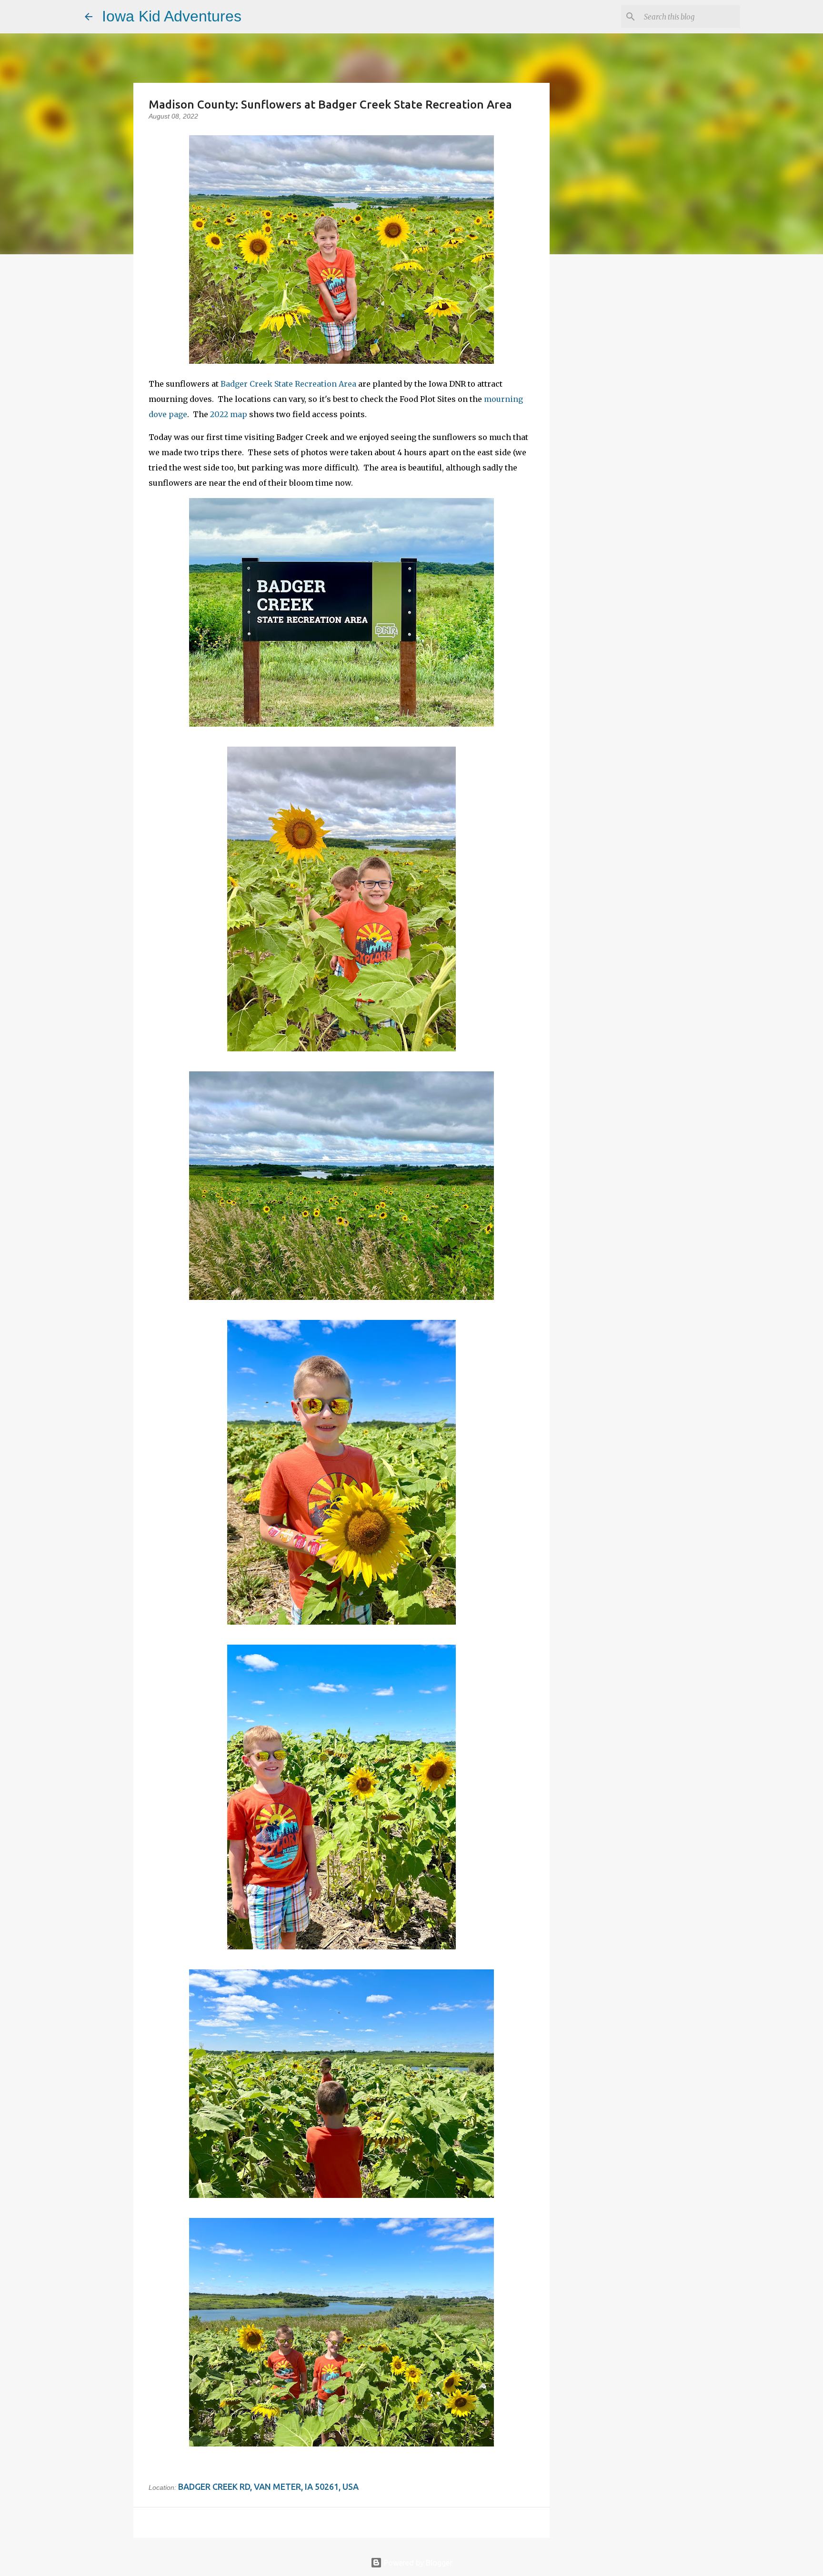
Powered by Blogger (417, 2563)
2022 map (229, 414)
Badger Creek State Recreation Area (288, 384)
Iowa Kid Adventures (172, 16)
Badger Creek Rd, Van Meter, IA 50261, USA (268, 2486)
